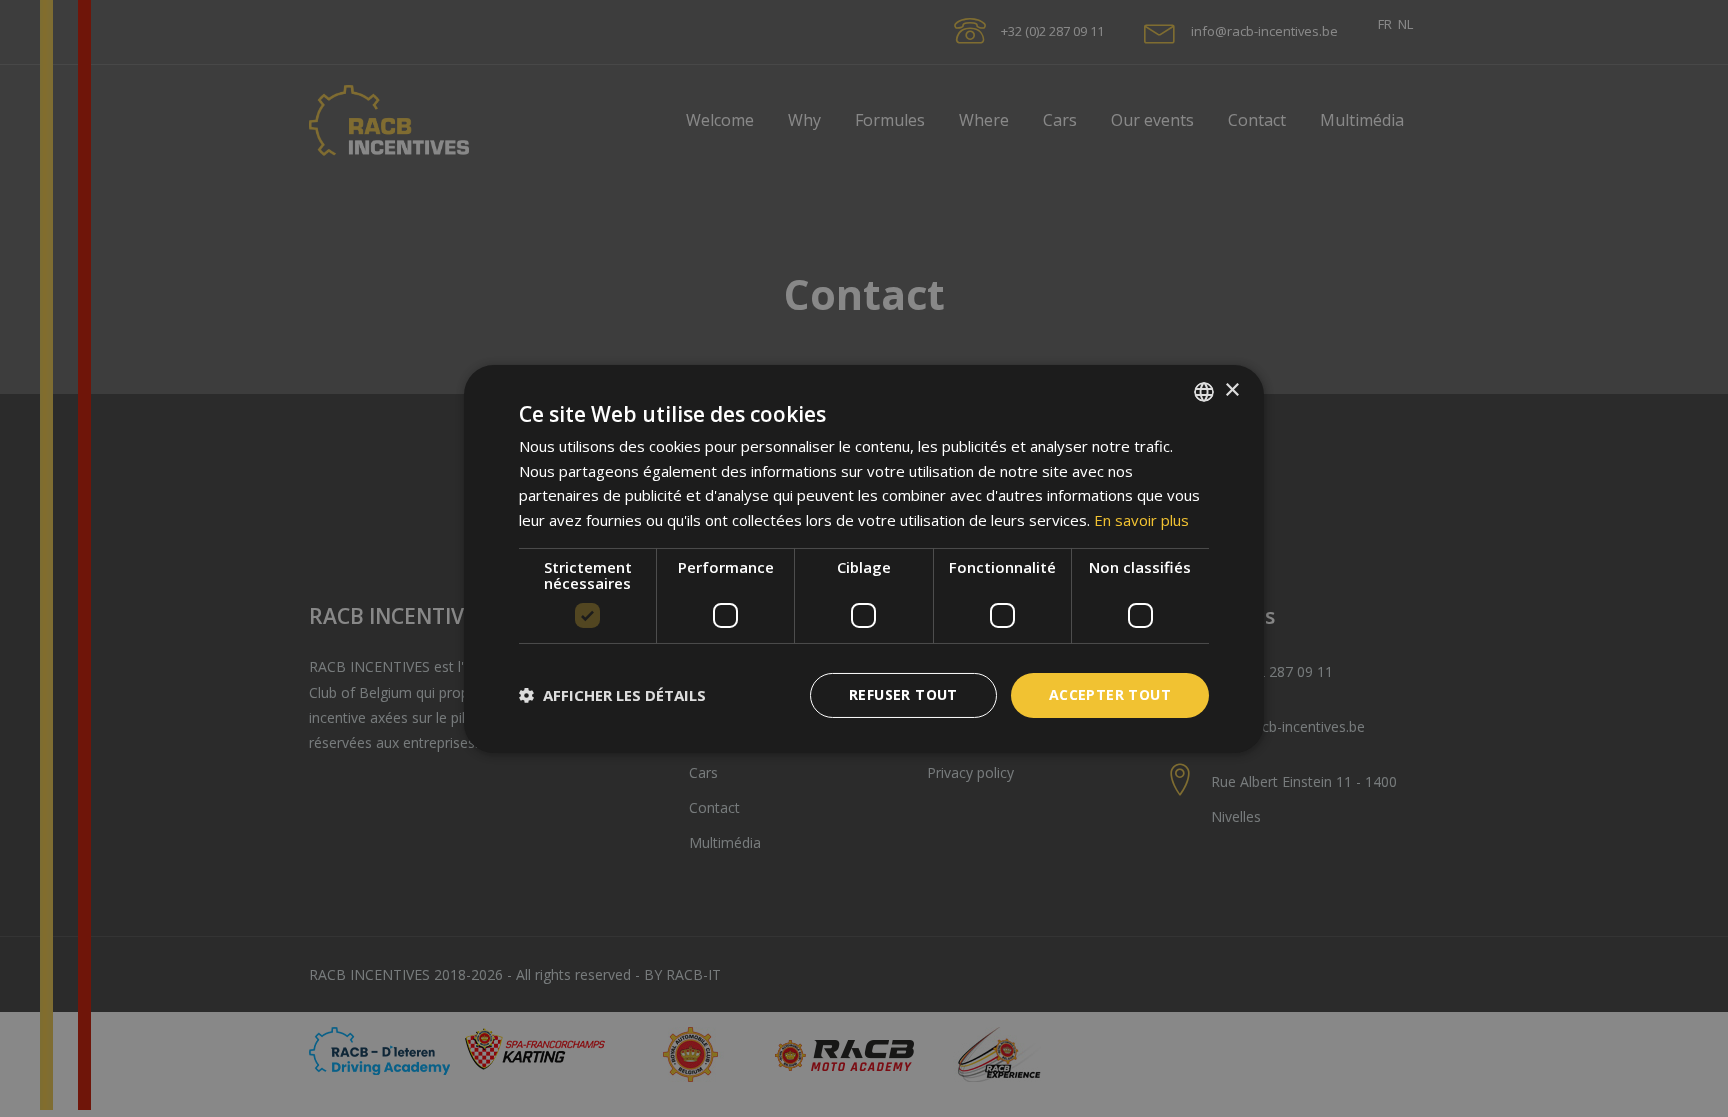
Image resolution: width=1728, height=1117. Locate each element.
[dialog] (864, 558)
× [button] (1231, 390)
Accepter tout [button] (1110, 694)
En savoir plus (1141, 520)
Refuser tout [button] (903, 694)
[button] (612, 695)
